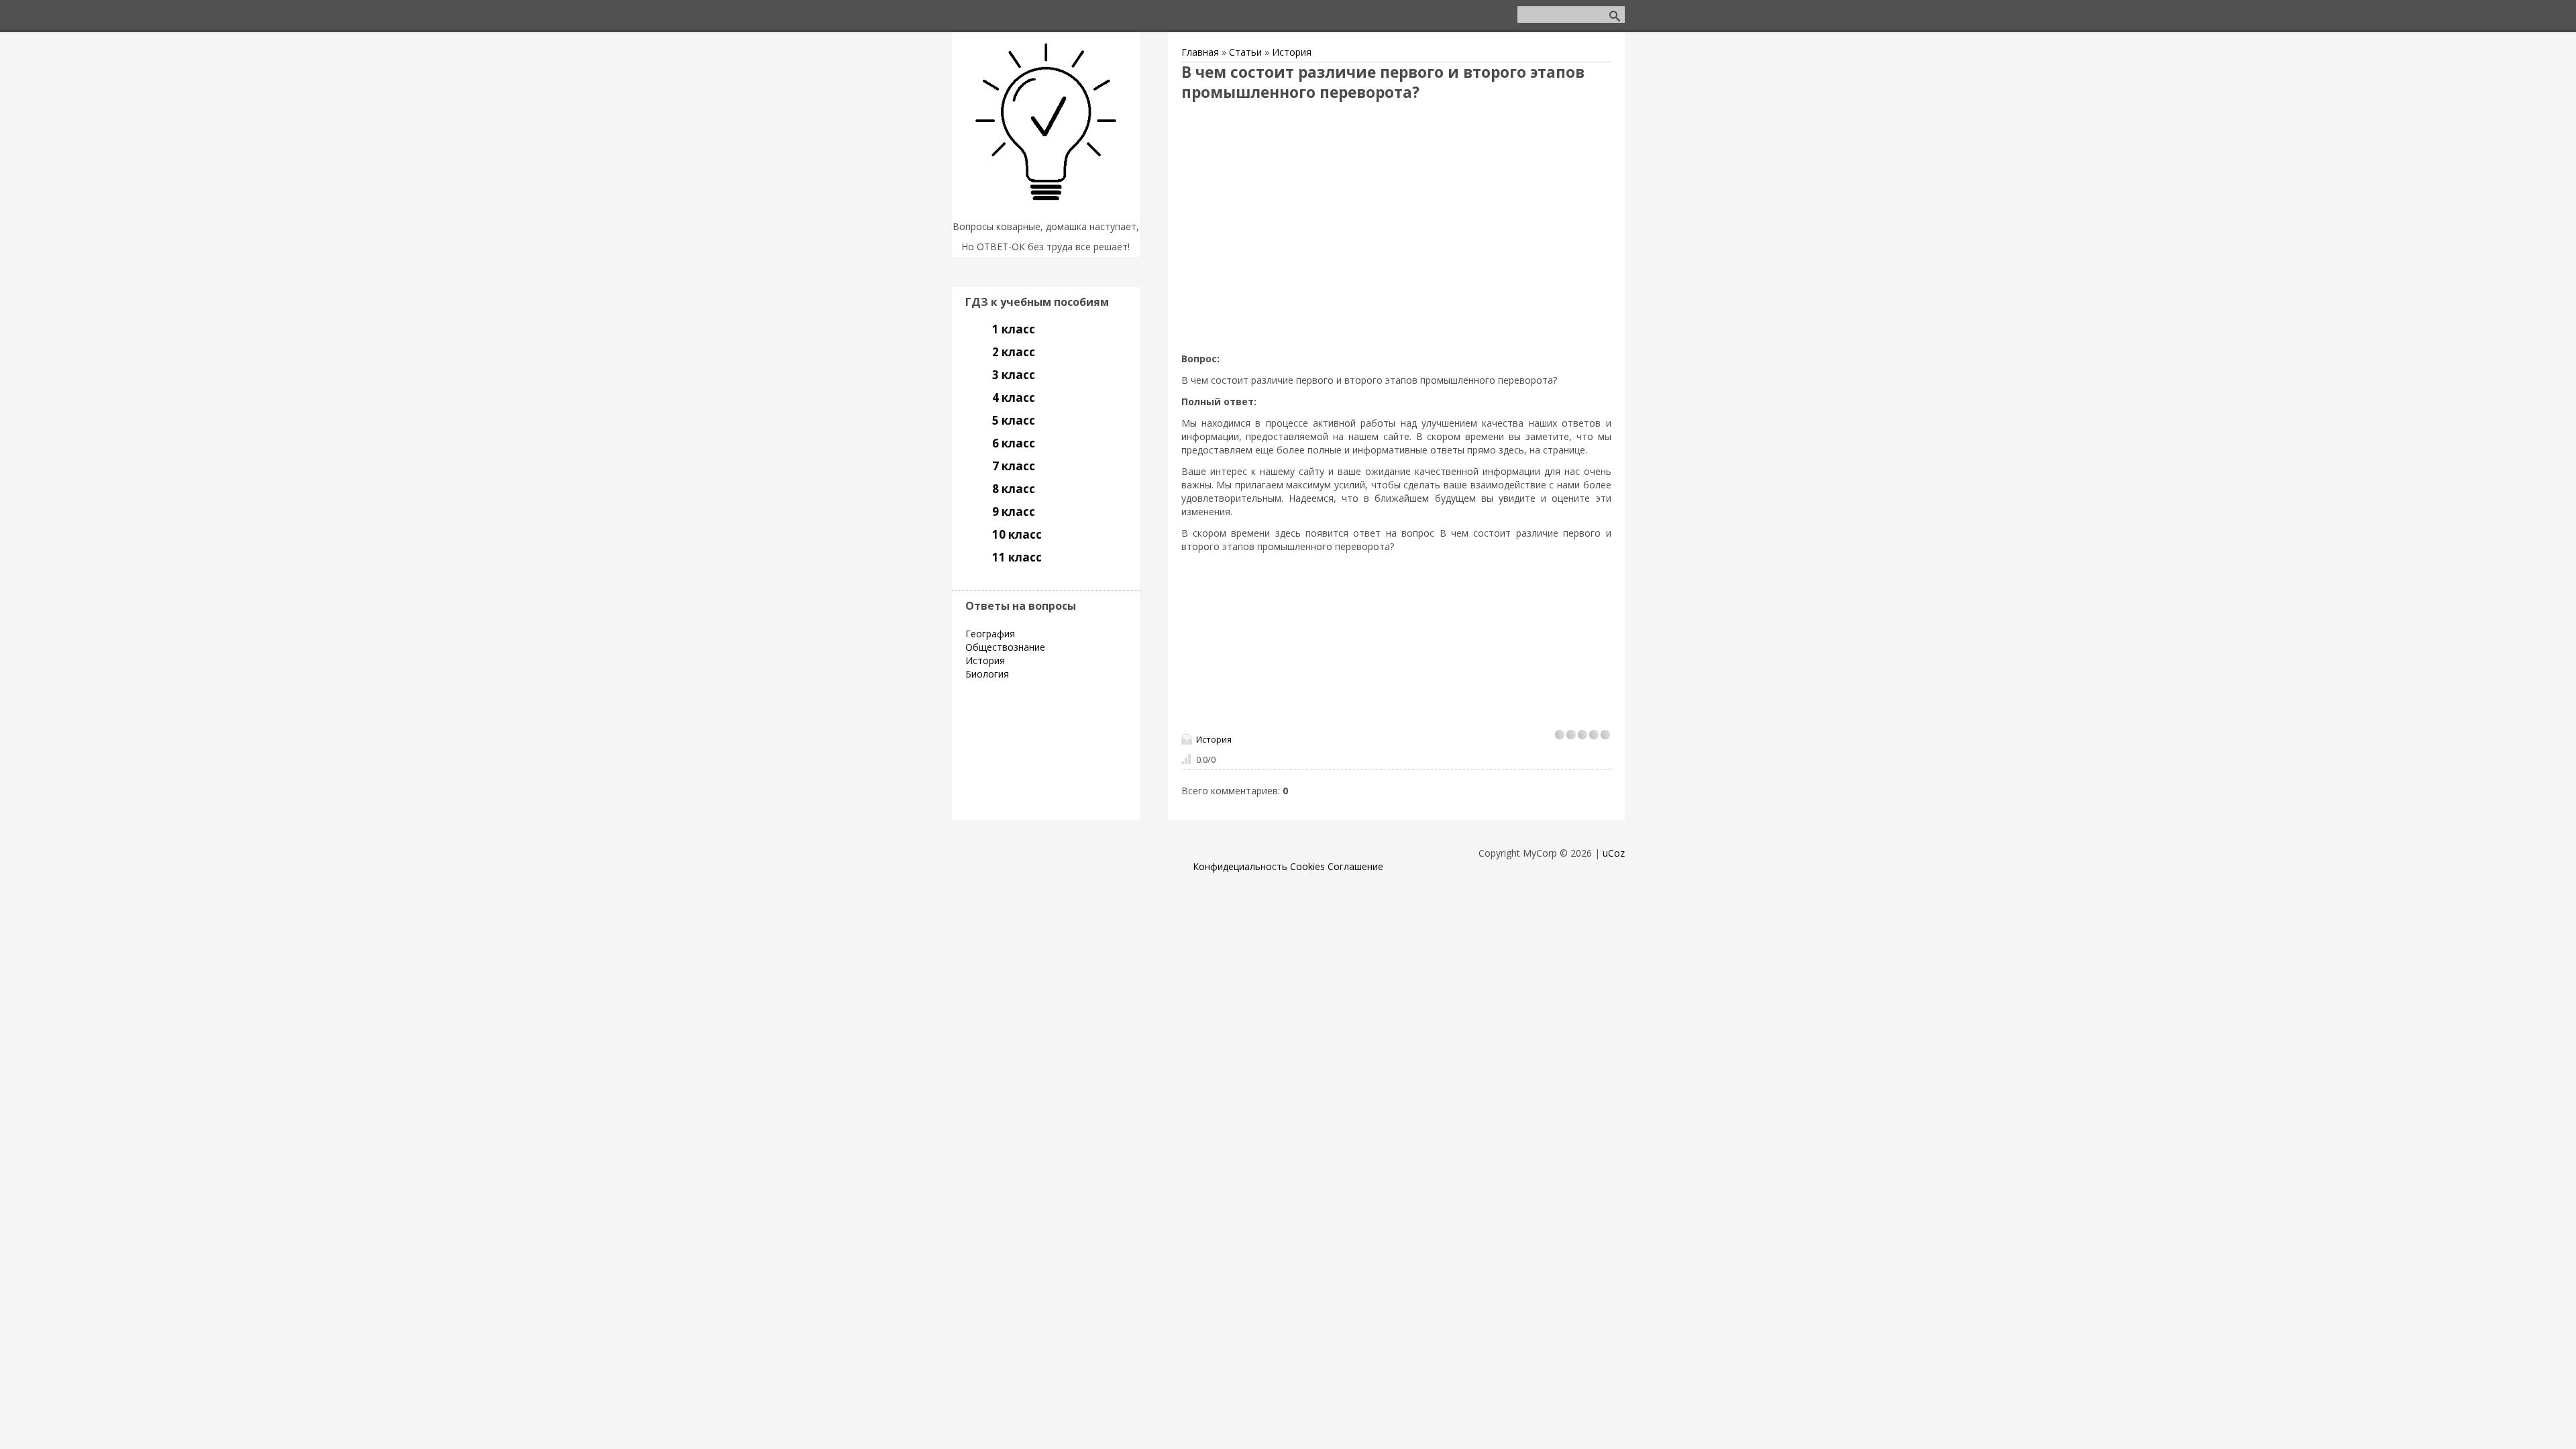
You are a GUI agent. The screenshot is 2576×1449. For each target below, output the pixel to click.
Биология (987, 674)
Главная (1200, 52)
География (990, 634)
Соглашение (1355, 866)
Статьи (1245, 52)
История (1292, 52)
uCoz (1614, 853)
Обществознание (1005, 647)
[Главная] (1046, 210)
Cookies (1307, 866)
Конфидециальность (1240, 866)
